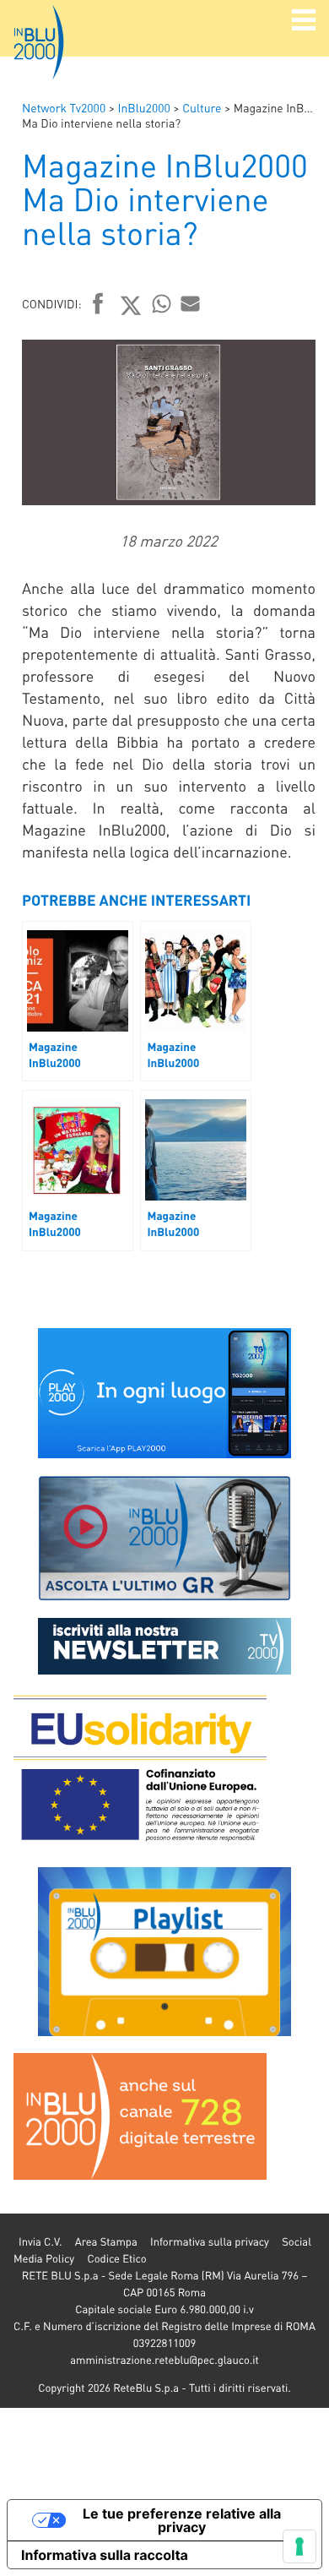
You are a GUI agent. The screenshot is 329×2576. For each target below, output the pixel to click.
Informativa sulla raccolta (105, 2555)
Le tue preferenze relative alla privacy (182, 2520)
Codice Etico (116, 2259)
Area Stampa (106, 2242)
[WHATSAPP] (162, 303)
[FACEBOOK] (98, 305)
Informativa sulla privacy (210, 2242)
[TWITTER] (131, 305)
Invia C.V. (40, 2242)
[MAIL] (191, 303)
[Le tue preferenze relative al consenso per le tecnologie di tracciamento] (299, 2546)
